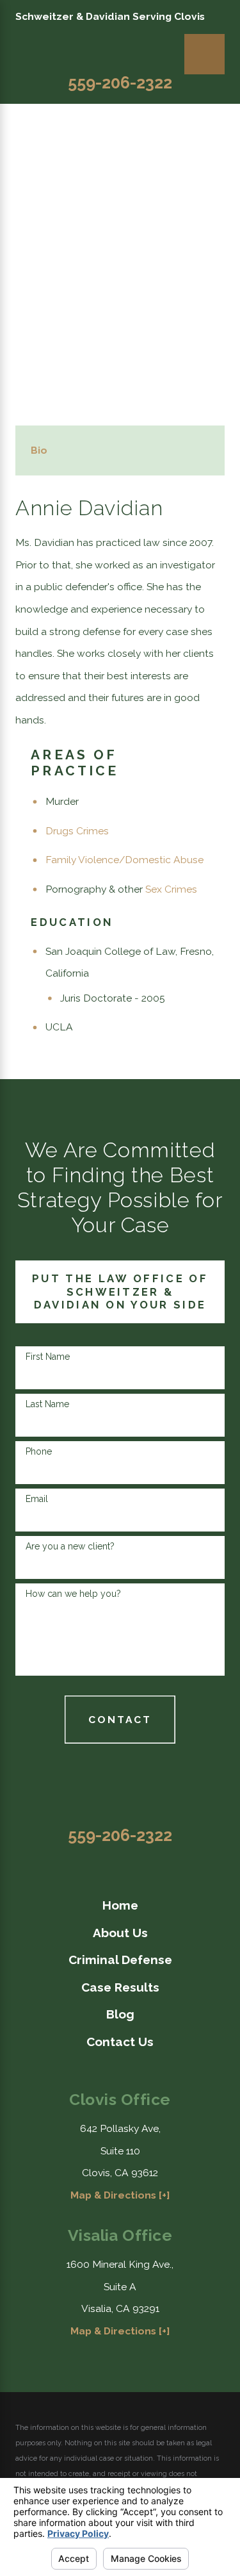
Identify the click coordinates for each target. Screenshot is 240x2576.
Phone (39, 1451)
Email (37, 1499)
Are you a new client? (70, 1546)
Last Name (47, 1404)
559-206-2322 (120, 83)
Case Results (120, 1987)
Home (120, 1905)
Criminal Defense (120, 1960)
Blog (120, 2014)
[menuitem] (120, 1905)
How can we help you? (73, 1594)
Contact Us (120, 2042)
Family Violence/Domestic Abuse (124, 860)
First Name (48, 1357)
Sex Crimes (171, 889)
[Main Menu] (204, 54)
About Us (120, 1933)
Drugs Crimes (77, 831)
